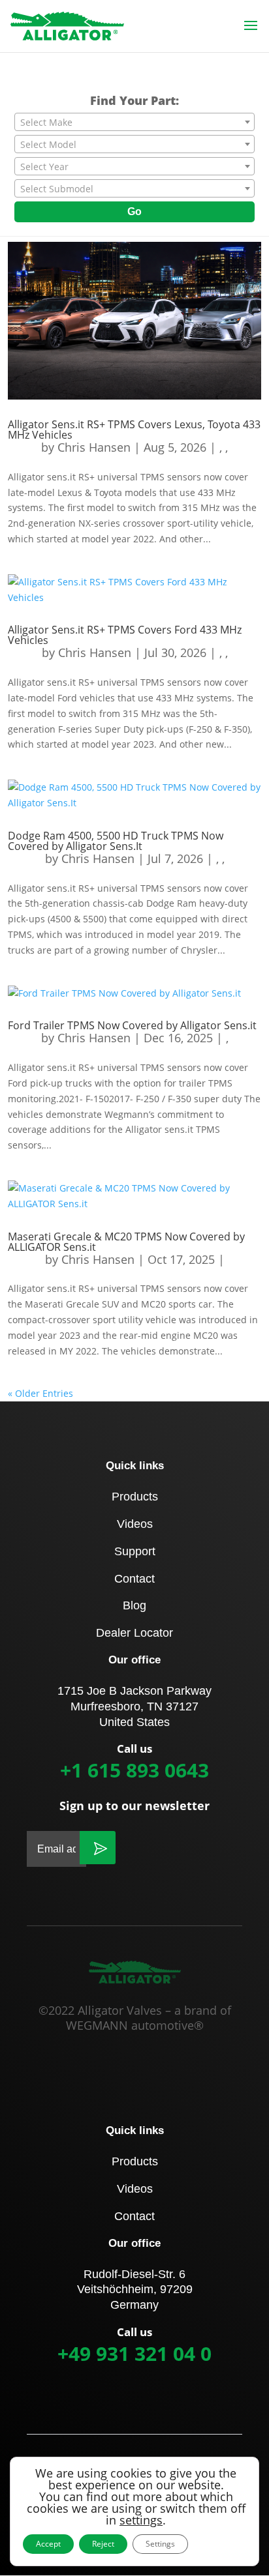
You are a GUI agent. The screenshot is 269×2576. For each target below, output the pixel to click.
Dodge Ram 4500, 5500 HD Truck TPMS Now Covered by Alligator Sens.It (116, 841)
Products (135, 1497)
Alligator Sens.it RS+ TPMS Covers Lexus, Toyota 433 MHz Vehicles (134, 430)
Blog (134, 1605)
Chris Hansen (94, 447)
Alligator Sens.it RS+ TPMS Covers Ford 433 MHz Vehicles (125, 635)
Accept (48, 2544)
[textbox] (134, 123)
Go (134, 212)
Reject (103, 2544)
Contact (134, 1579)
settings (141, 2520)
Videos (135, 1524)
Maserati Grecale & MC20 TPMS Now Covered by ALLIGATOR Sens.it (126, 1242)
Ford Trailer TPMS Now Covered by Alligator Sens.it (132, 1025)
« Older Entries (40, 1393)
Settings (160, 2544)
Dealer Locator (134, 1633)
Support (135, 1551)
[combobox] (134, 122)
